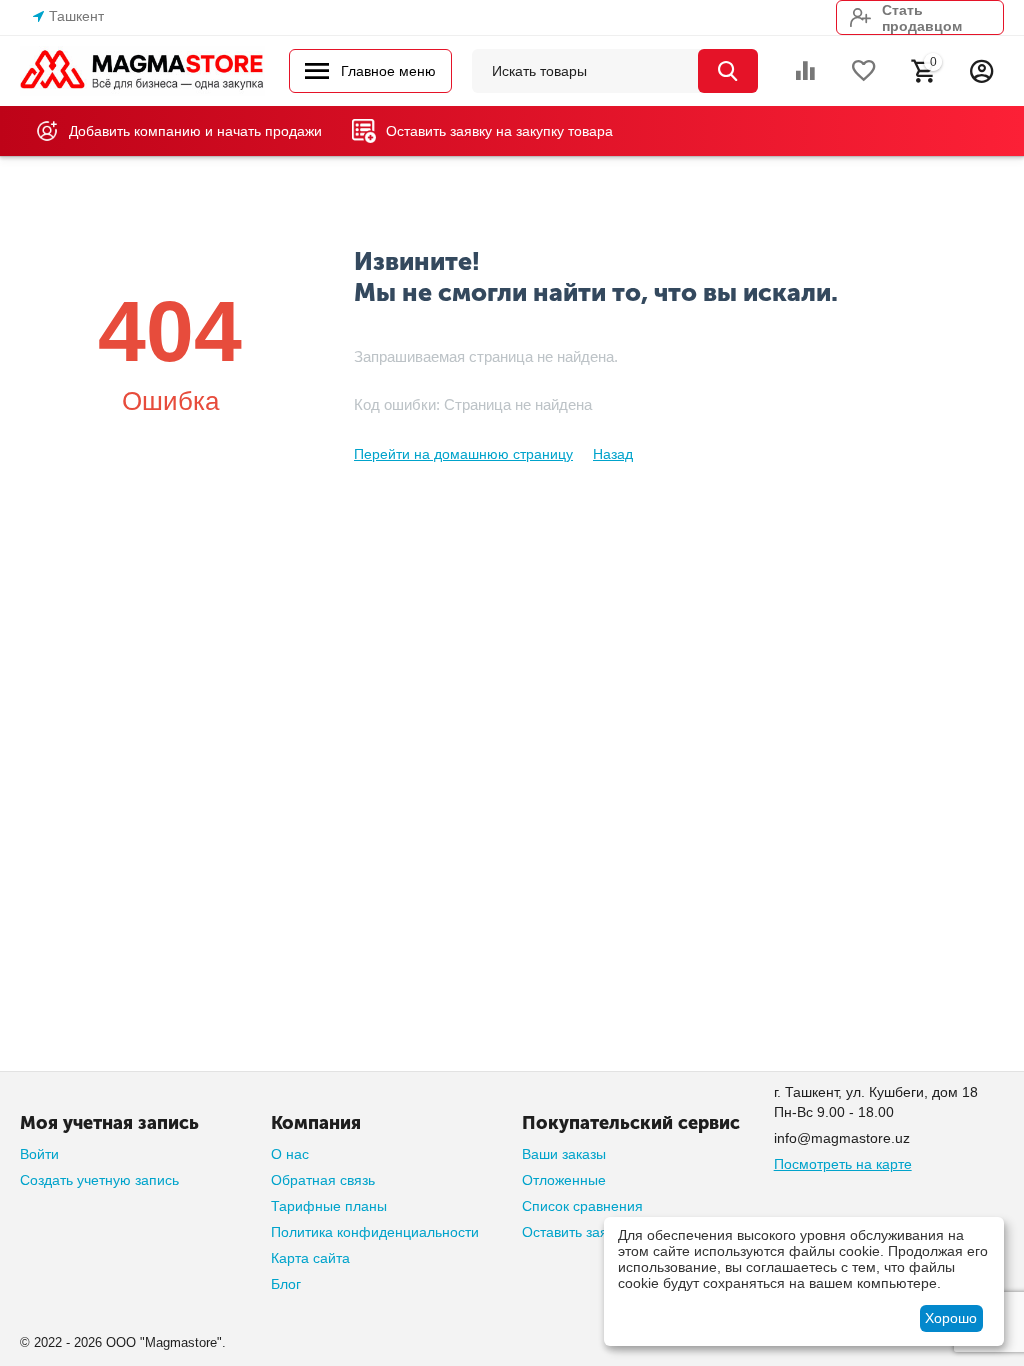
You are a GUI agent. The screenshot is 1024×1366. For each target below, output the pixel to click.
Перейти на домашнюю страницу (463, 454)
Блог (286, 1284)
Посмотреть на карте (843, 1164)
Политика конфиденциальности (375, 1232)
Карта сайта (310, 1258)
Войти (39, 1154)
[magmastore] (142, 70)
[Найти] (728, 71)
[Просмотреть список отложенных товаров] (864, 71)
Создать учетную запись (99, 1180)
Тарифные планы (329, 1206)
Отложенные (564, 1180)
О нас (290, 1154)
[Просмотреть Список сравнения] (805, 71)
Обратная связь (323, 1180)
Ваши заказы (564, 1154)
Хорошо (951, 1318)
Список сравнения (582, 1206)
